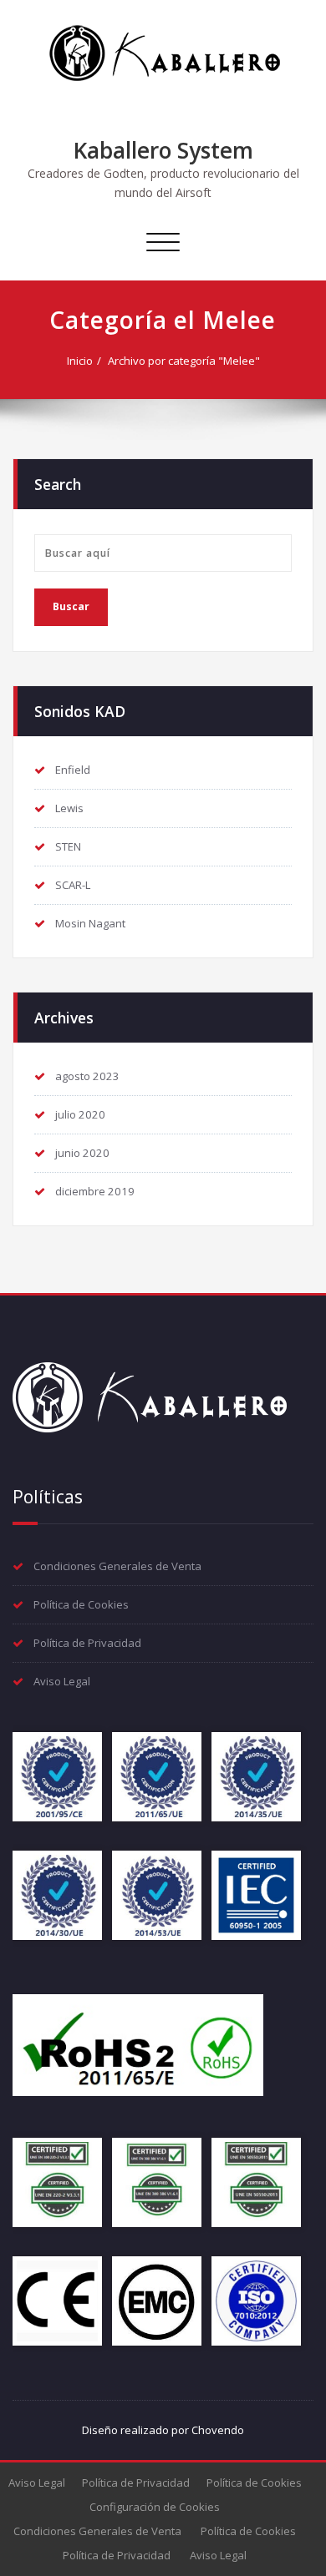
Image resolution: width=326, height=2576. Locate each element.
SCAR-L (73, 885)
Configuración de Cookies (155, 2507)
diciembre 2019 (95, 1191)
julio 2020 (80, 1114)
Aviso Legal (62, 1681)
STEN (68, 846)
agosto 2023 (87, 1076)
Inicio (80, 361)
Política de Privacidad (87, 1643)
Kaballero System (163, 150)
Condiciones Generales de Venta (117, 1566)
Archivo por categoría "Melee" (184, 361)
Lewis (69, 808)
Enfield (73, 770)
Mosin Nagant (90, 923)
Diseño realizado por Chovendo (163, 2430)
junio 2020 (82, 1153)
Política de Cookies (81, 1604)
